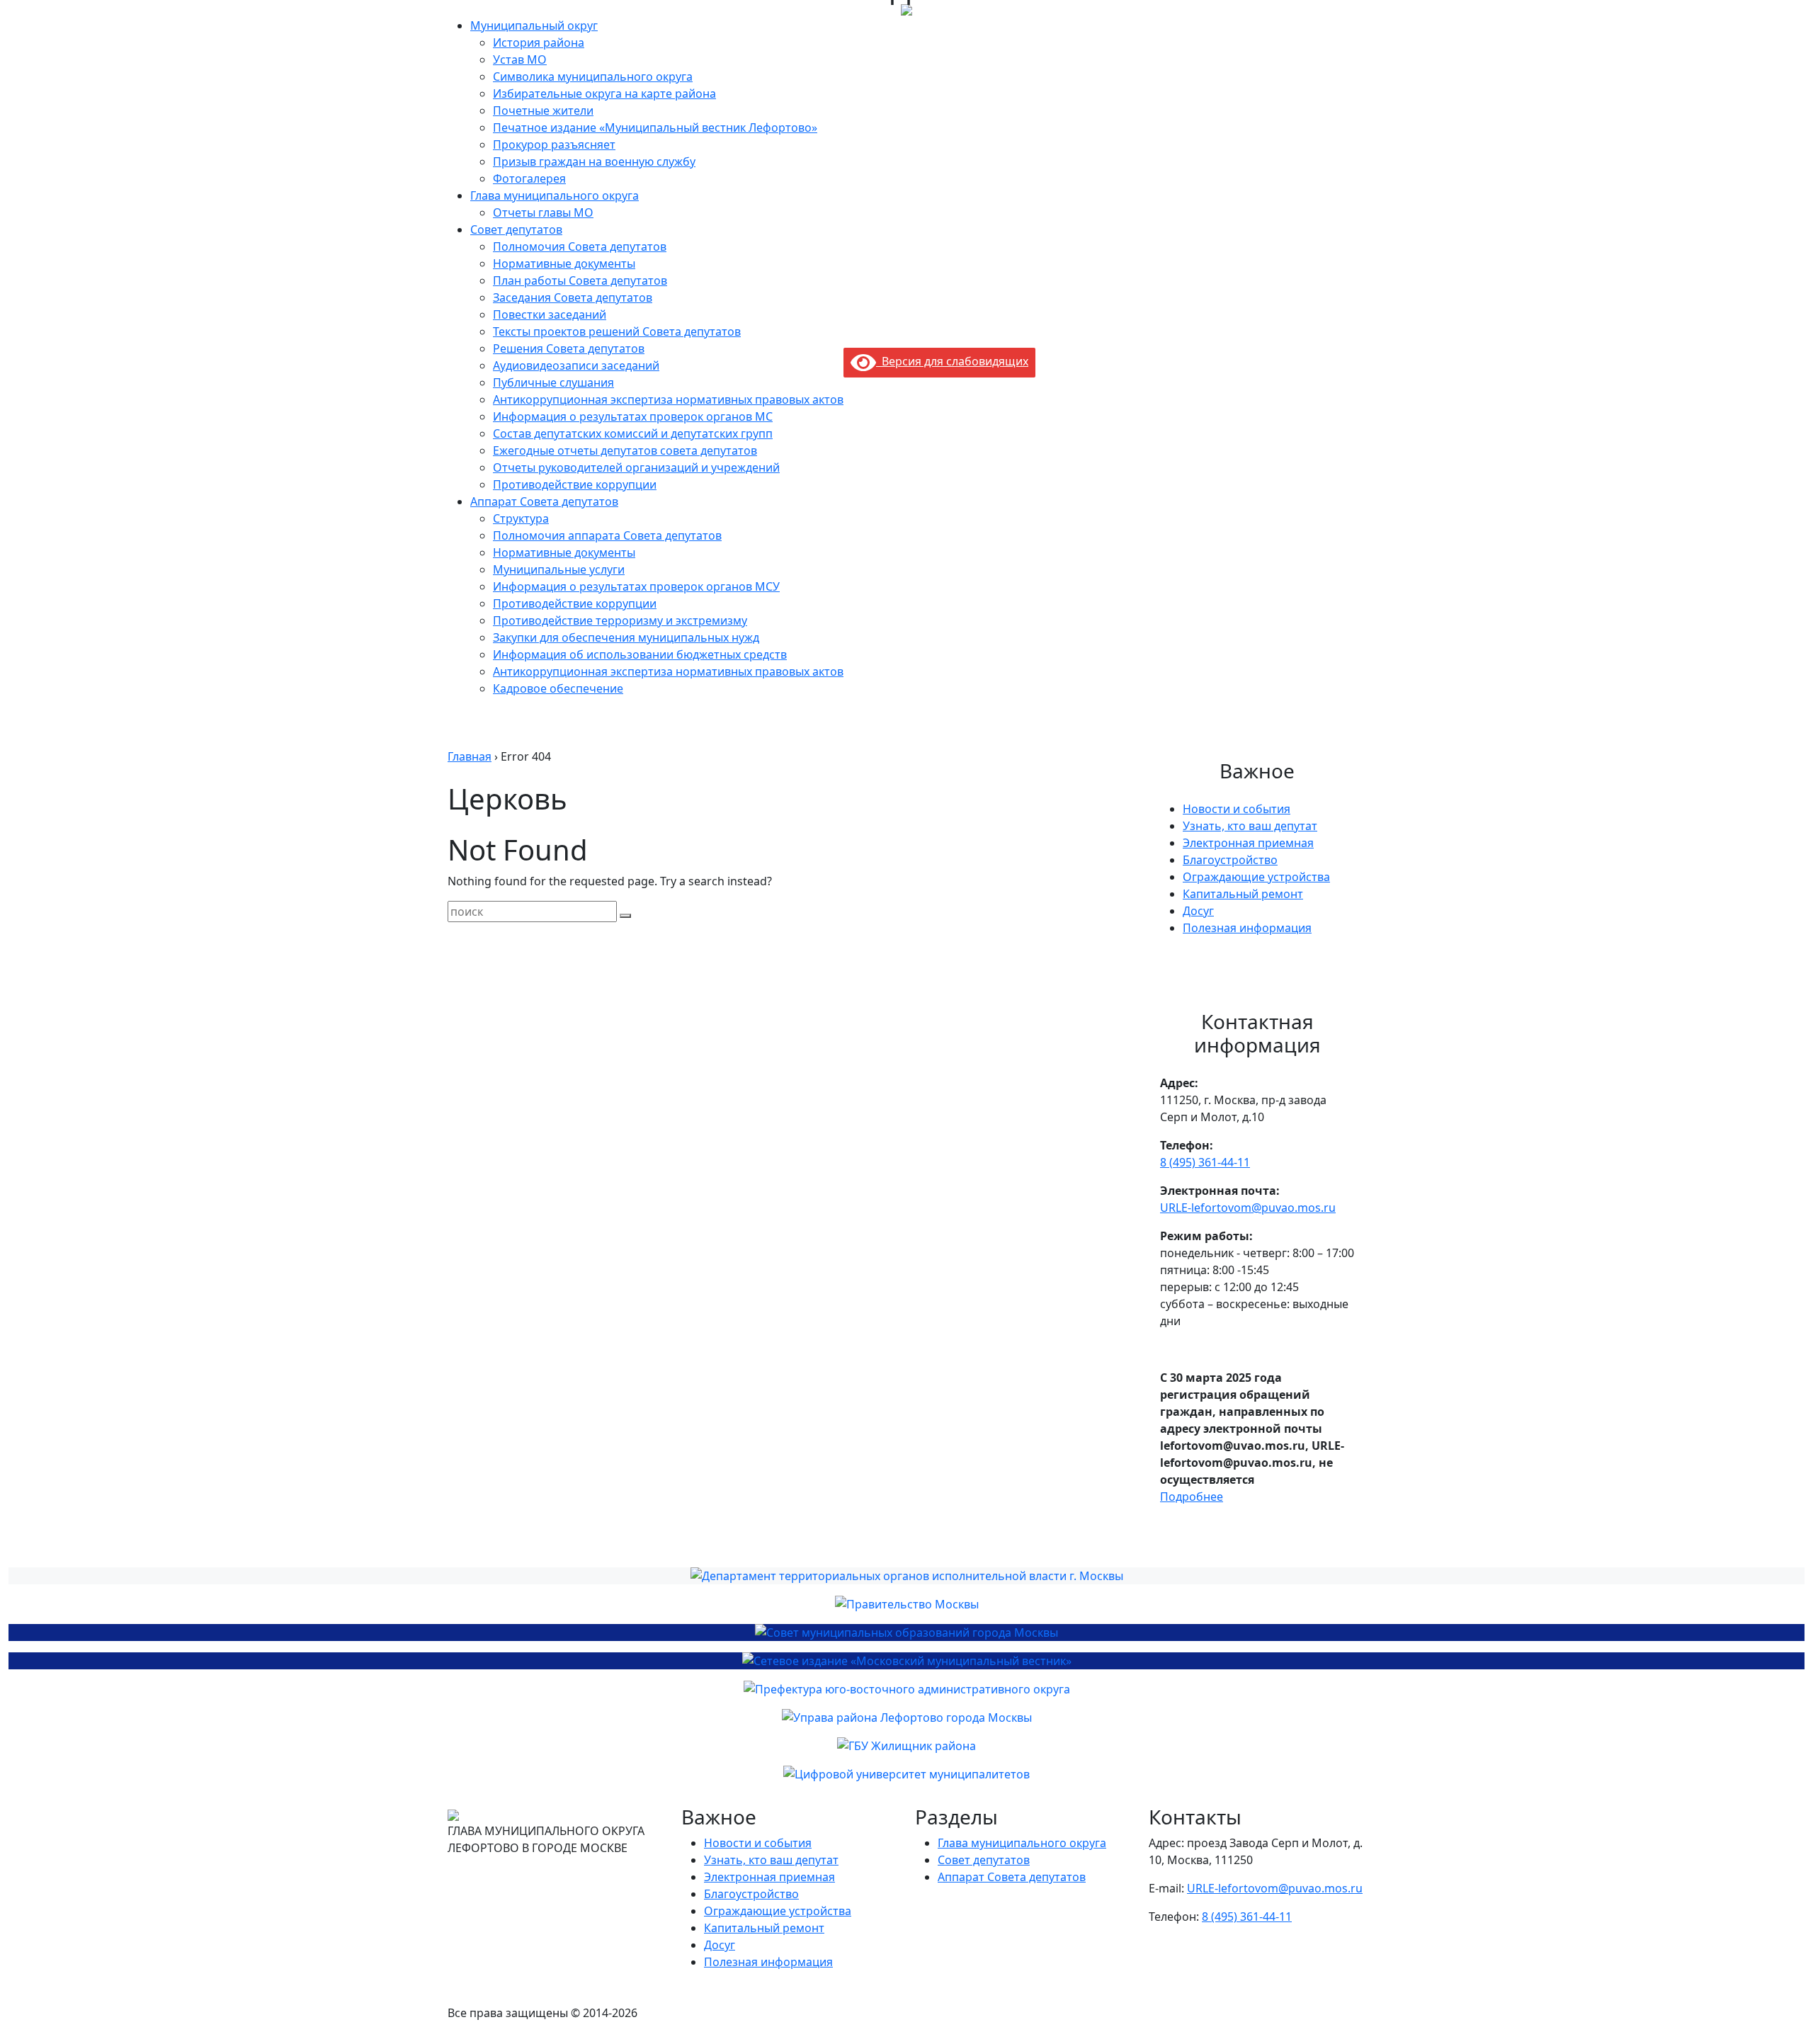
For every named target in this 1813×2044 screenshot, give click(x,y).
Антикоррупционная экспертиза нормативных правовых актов (668, 399)
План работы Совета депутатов (580, 280)
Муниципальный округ (534, 25)
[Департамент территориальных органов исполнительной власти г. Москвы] (906, 1576)
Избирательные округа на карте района (604, 93)
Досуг (1198, 911)
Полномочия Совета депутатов (580, 246)
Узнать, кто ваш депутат (1250, 826)
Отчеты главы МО (543, 212)
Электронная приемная (1248, 843)
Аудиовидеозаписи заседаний (576, 365)
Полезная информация (1247, 928)
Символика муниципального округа (593, 76)
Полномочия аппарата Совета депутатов (607, 535)
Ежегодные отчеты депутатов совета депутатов (625, 450)
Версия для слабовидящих (952, 361)
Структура (521, 518)
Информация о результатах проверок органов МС (633, 416)
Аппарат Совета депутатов (544, 501)
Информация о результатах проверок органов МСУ (636, 586)
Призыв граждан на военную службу (594, 161)
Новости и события (1237, 809)
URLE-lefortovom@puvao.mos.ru (1248, 1208)
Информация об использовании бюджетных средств (640, 654)
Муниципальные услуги (559, 569)
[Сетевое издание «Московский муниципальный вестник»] (906, 1661)
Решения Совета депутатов (569, 348)
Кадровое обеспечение (558, 688)
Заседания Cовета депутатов (573, 297)
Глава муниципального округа (555, 195)
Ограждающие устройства (1256, 877)
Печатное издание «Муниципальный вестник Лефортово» (655, 127)
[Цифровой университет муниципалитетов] (906, 1774)
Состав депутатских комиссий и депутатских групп (633, 433)
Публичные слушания (553, 382)
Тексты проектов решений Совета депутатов (617, 331)
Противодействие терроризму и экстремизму (620, 620)
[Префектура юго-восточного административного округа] (906, 1689)
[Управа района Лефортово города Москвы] (906, 1717)
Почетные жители (543, 110)
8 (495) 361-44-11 (1205, 1162)
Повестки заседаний (550, 314)
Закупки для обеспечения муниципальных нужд (626, 637)
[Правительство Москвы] (906, 1604)
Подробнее (1192, 1497)
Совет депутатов (516, 229)
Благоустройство (1230, 860)
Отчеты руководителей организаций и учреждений (636, 467)
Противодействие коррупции (575, 484)
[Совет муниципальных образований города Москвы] (906, 1633)
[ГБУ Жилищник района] (906, 1746)
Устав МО (520, 59)
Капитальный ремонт (1243, 894)
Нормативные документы (564, 263)
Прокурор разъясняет (554, 144)
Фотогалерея (529, 178)
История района (539, 42)
